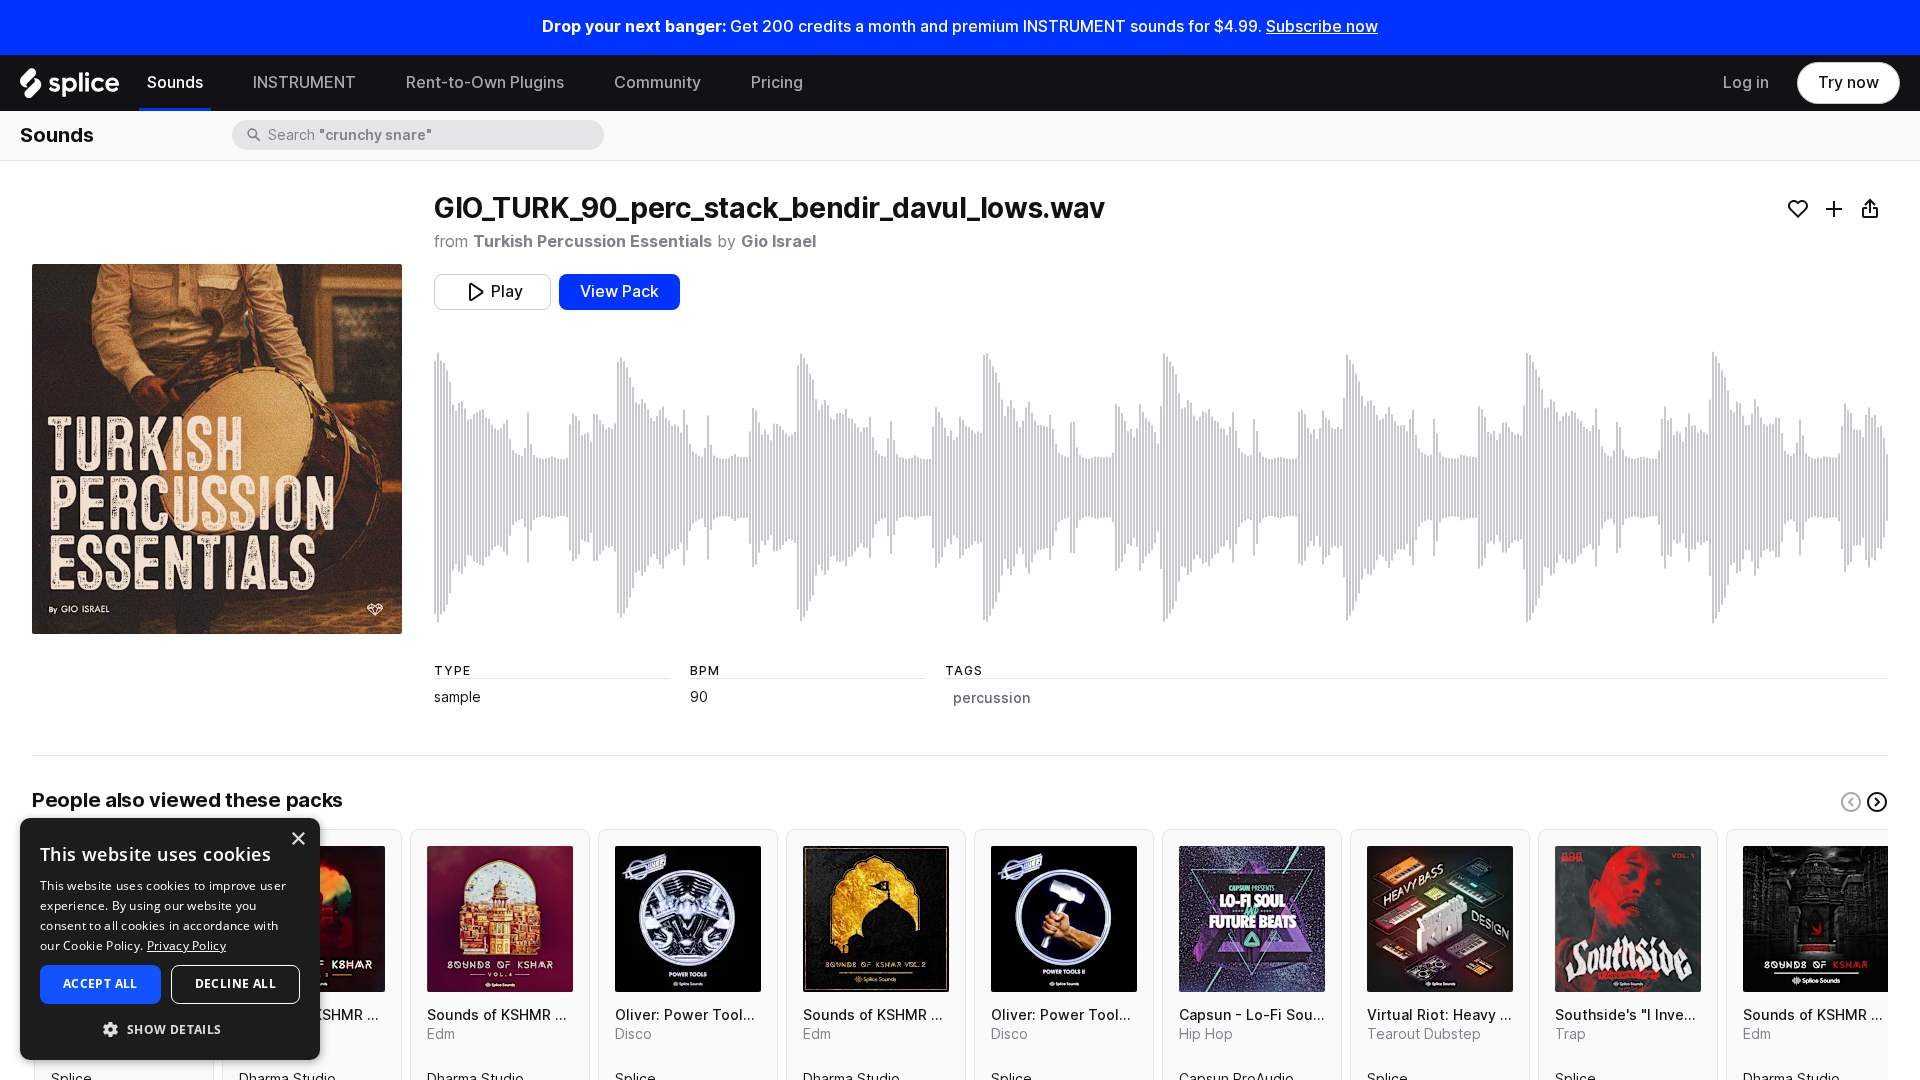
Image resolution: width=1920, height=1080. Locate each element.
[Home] (69, 88)
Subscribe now (1322, 26)
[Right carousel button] (1877, 802)
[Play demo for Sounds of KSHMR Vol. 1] (1816, 919)
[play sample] (1161, 487)
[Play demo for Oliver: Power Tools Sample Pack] (688, 919)
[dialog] (170, 939)
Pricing (777, 82)
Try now (1848, 82)
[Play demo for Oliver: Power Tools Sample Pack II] (1064, 919)
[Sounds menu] (218, 83)
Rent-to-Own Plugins (485, 82)
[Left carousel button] (1851, 802)
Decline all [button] (235, 983)
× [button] (297, 839)
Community (657, 82)
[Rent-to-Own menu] (579, 83)
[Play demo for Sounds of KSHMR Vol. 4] (500, 919)
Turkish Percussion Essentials (592, 241)
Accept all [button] (100, 983)
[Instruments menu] (371, 83)
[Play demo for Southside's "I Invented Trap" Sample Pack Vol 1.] (1628, 919)
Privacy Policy (186, 945)
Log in (1746, 82)
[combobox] (434, 135)
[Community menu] (716, 83)
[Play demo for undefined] (217, 449)
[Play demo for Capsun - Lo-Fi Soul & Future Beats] (1252, 919)
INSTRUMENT (304, 82)
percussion (991, 698)
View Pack (619, 291)
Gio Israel (778, 241)
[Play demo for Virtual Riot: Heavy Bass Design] (1440, 919)
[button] (170, 1028)
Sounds (175, 82)
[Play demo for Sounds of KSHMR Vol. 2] (876, 919)
